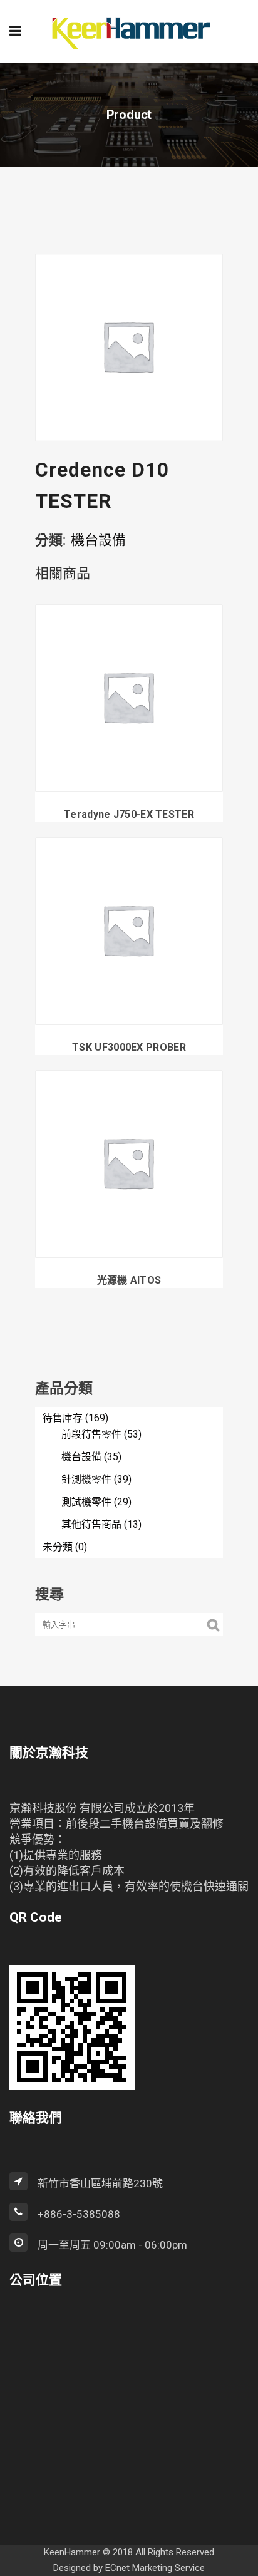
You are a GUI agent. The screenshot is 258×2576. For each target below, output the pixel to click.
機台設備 (98, 540)
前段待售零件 (91, 1434)
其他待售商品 (91, 1524)
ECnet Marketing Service (155, 2568)
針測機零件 (86, 1479)
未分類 (58, 1547)
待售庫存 (63, 1418)
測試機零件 (86, 1502)
